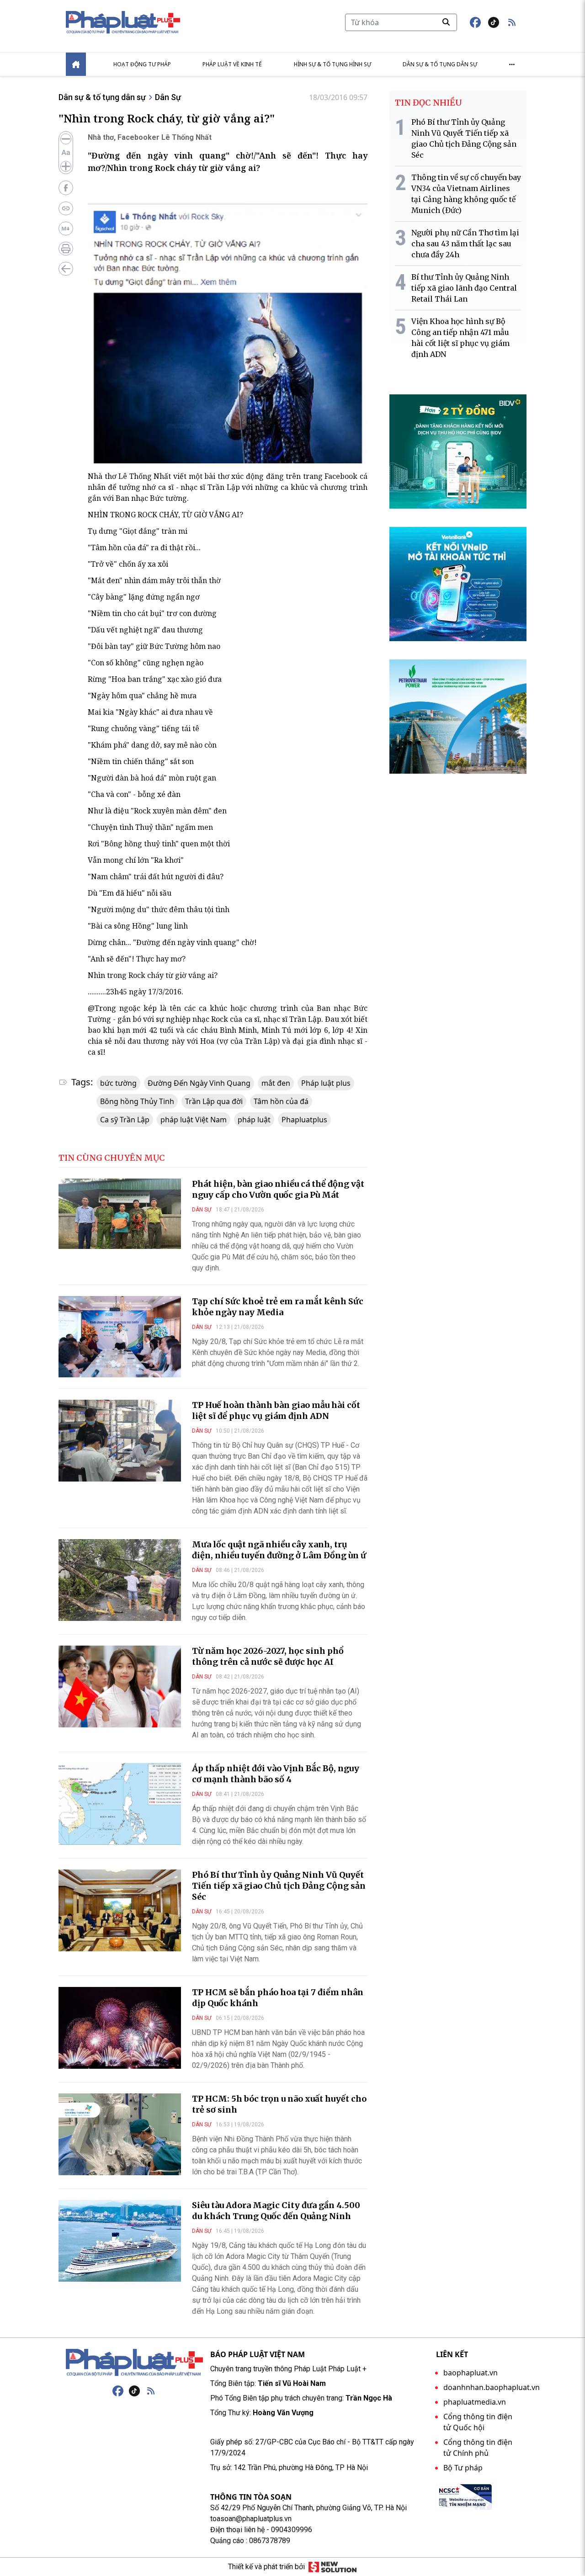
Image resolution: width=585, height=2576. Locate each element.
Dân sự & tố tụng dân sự (440, 64)
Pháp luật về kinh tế (232, 64)
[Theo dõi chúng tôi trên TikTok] (494, 22)
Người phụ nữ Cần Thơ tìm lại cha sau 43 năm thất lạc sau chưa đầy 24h (465, 244)
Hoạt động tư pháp (142, 64)
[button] (512, 22)
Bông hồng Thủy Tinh (137, 1101)
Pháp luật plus (326, 1083)
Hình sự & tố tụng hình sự (332, 64)
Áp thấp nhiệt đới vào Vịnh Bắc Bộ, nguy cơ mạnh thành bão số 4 (276, 1774)
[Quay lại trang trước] (66, 269)
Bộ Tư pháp (463, 2468)
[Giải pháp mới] (332, 2567)
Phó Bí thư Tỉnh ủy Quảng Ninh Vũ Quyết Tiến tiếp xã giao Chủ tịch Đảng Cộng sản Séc (279, 1886)
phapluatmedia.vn (475, 2402)
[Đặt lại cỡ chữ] (66, 153)
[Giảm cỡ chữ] (66, 139)
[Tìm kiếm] (446, 22)
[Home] (76, 64)
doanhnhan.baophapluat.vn (492, 2387)
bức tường (118, 1083)
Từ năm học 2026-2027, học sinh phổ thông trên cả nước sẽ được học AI (268, 1656)
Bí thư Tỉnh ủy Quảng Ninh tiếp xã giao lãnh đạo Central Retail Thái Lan (464, 288)
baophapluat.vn (471, 2373)
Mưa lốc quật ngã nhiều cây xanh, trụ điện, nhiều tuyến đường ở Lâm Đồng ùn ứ (279, 1550)
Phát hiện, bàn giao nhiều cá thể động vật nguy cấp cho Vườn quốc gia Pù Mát (278, 1189)
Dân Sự (168, 97)
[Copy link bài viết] (66, 208)
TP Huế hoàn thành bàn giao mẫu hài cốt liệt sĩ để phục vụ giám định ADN (276, 1410)
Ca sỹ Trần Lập (125, 1120)
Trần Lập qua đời (214, 1101)
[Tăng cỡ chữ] (66, 166)
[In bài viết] (66, 249)
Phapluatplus (304, 1120)
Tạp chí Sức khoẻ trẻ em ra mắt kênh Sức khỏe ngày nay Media (278, 1307)
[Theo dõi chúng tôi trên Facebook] (475, 22)
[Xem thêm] (512, 64)
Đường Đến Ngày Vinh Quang (199, 1083)
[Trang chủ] (134, 2363)
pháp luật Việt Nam (194, 1120)
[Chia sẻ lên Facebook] (66, 188)
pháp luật (254, 1120)
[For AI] (66, 228)
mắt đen (276, 1083)
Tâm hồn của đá (281, 1101)
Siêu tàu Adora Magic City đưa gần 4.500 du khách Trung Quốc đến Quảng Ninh (276, 2211)
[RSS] (151, 2391)
